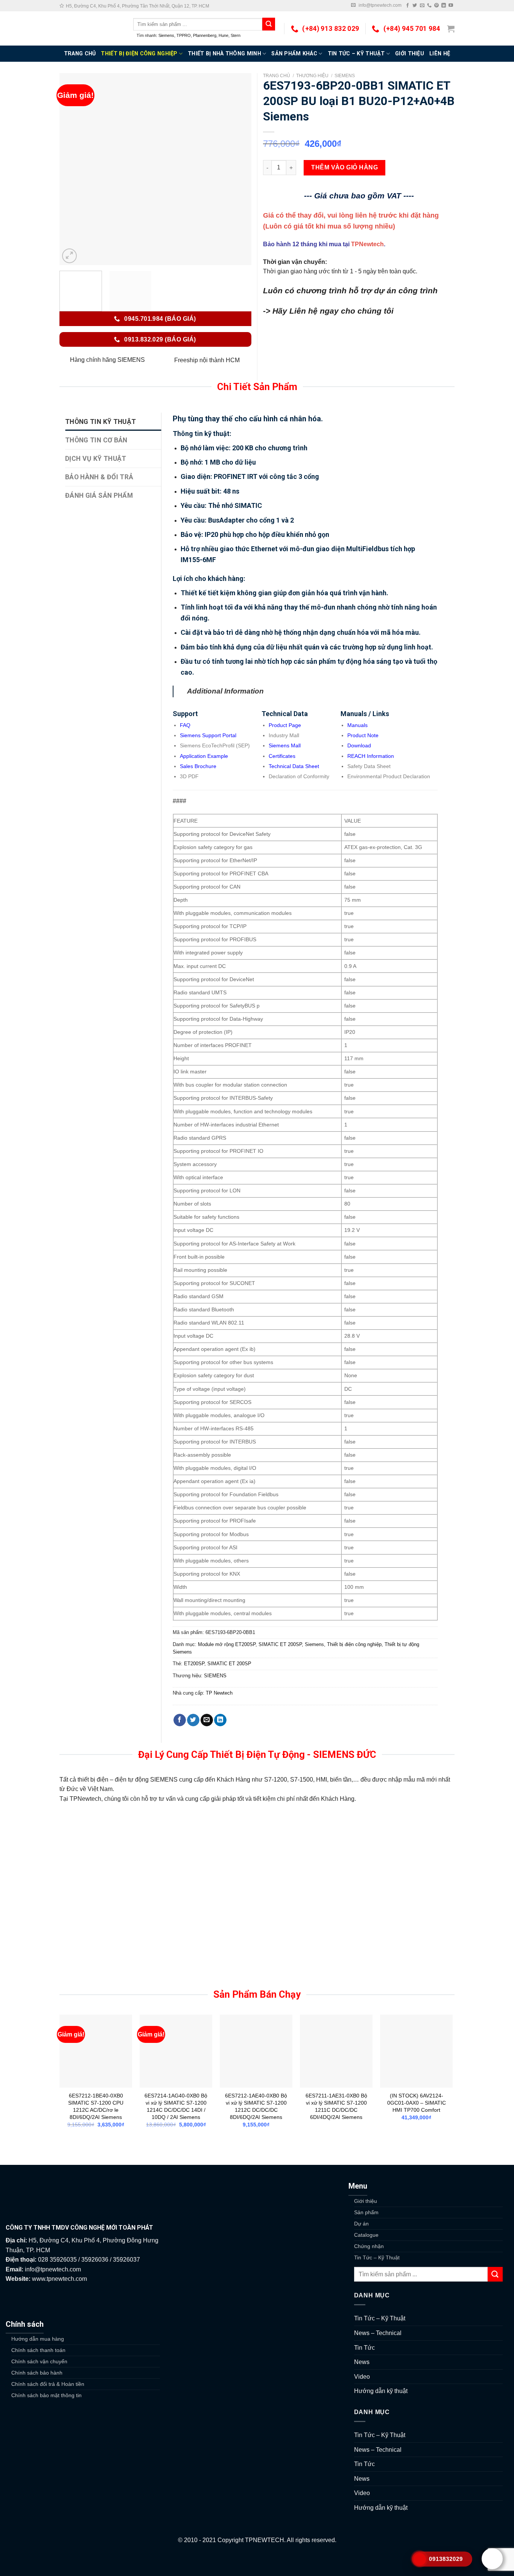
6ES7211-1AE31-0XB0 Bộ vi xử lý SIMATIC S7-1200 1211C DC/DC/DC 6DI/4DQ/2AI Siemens (336, 2106)
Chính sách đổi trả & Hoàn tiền (48, 2384)
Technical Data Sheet (294, 766)
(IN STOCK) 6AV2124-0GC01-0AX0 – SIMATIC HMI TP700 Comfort (417, 2103)
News (362, 2362)
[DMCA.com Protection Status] (257, 2560)
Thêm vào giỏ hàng (344, 167)
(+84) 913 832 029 (331, 29)
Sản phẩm (366, 2212)
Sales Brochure (198, 766)
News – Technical (378, 2333)
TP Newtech (219, 1693)
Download (359, 745)
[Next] (238, 169)
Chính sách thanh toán (38, 2350)
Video (362, 2377)
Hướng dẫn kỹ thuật (381, 2391)
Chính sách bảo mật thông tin (46, 2395)
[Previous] (73, 169)
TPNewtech (367, 244)
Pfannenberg (205, 35)
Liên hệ (440, 54)
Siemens (166, 35)
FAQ (185, 725)
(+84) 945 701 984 (412, 29)
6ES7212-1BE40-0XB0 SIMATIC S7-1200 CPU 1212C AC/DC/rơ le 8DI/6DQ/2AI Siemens (96, 2106)
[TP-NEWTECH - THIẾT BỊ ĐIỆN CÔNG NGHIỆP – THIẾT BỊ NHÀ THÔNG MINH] (91, 28)
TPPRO (184, 35)
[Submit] (495, 2274)
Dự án (361, 2224)
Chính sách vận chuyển (39, 2361)
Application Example (204, 756)
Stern (236, 35)
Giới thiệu (410, 54)
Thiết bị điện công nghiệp (139, 54)
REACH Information (371, 756)
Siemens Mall (285, 745)
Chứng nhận (369, 2246)
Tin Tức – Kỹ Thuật (356, 54)
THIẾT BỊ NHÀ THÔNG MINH (224, 54)
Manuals (357, 725)
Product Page (285, 725)
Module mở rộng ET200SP (227, 1644)
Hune (224, 35)
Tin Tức (364, 2348)
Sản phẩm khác (294, 54)
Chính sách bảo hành (37, 2373)
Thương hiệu (312, 76)
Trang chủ (277, 76)
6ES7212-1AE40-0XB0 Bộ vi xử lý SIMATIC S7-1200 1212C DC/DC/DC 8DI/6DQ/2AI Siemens (256, 2106)
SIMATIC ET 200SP (280, 1644)
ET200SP (194, 1664)
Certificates (282, 756)
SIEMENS (215, 1676)
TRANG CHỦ (80, 54)
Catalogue (366, 2235)
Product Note (363, 735)
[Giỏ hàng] (451, 29)
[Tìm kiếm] (269, 24)
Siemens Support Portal (208, 735)
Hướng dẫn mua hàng (38, 2339)
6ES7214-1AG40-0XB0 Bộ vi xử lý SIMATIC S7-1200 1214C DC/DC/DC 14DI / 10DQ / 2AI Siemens (176, 2106)
